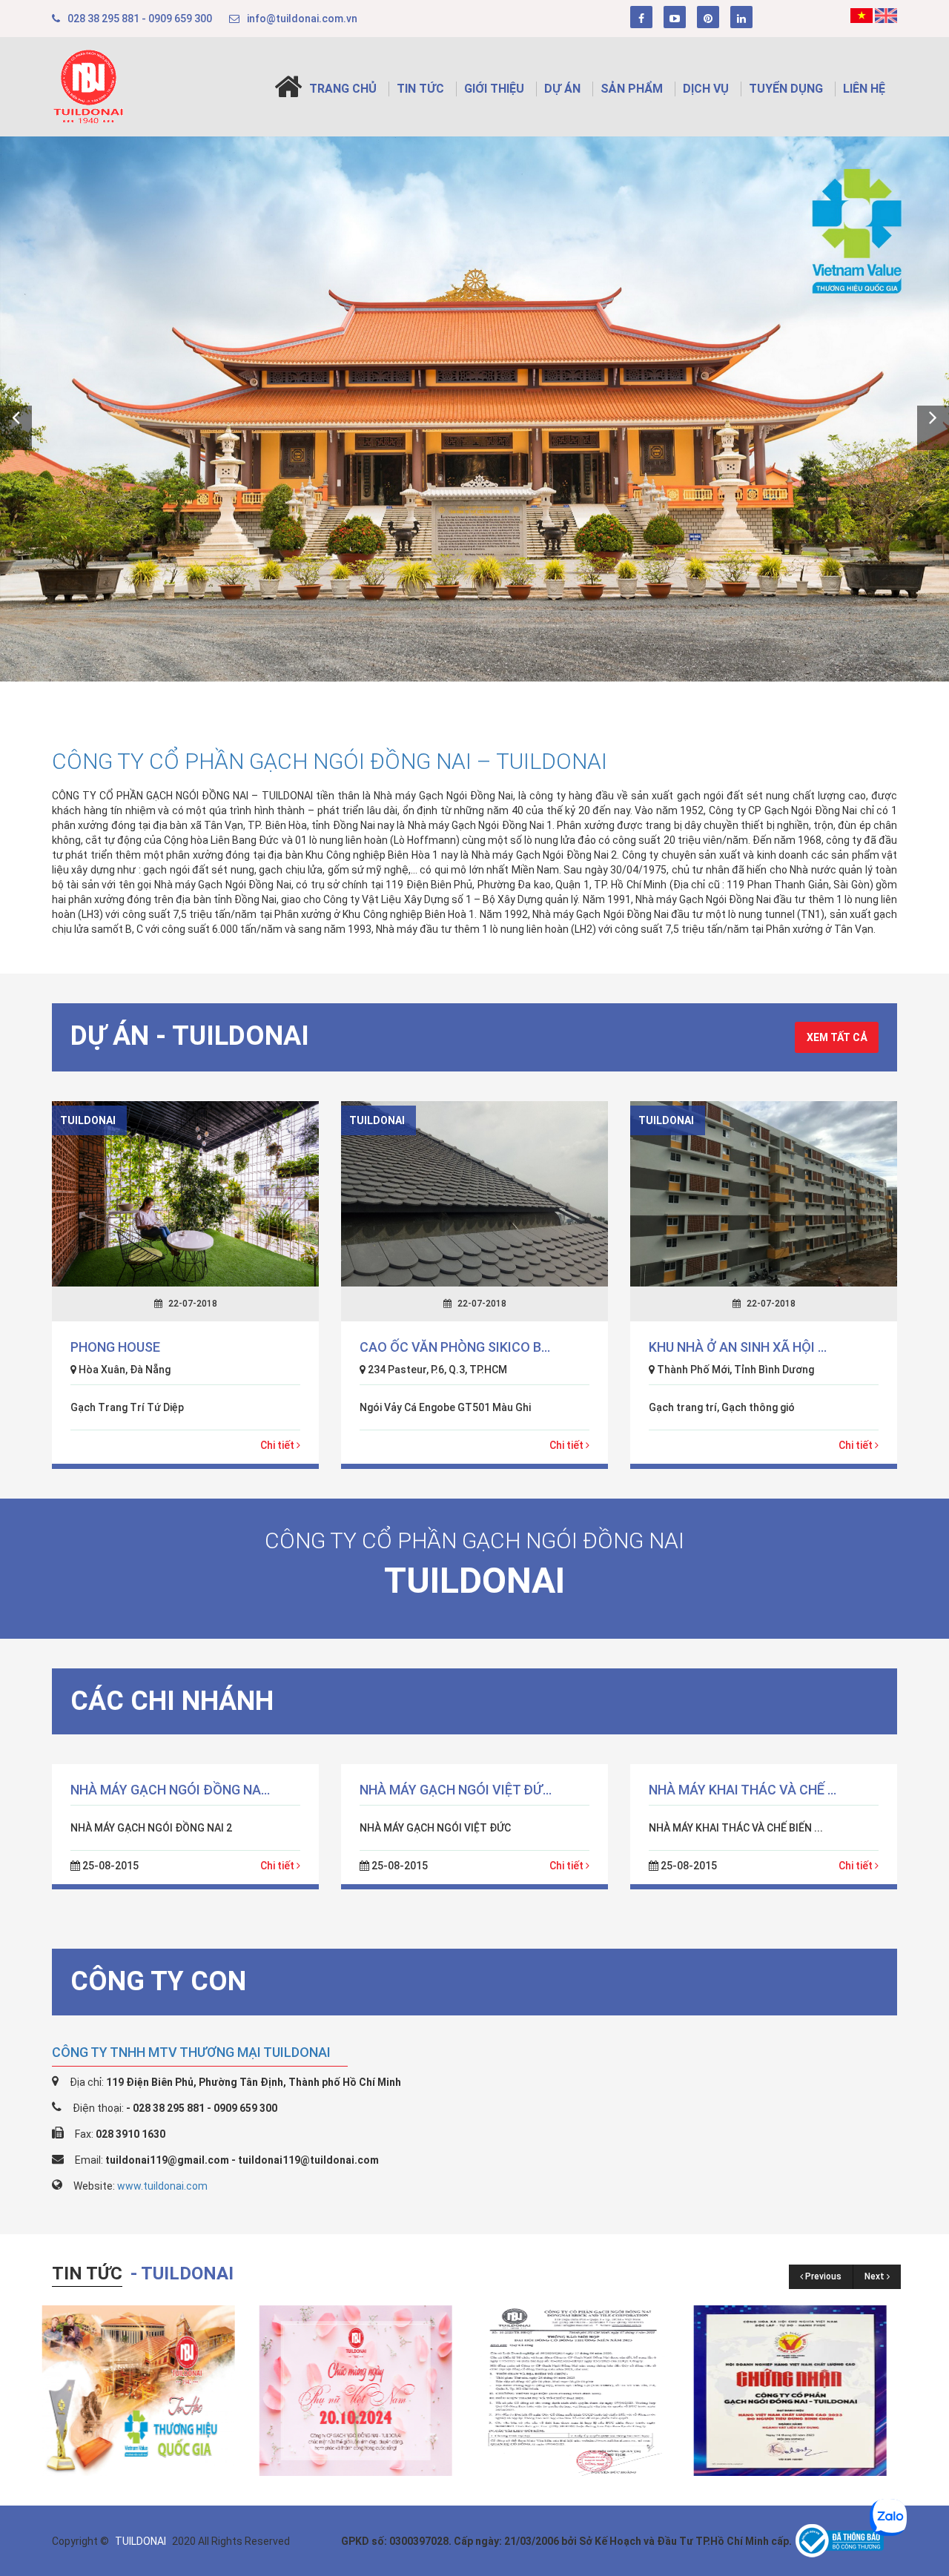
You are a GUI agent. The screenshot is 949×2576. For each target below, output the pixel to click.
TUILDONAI (142, 2541)
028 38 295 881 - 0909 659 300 (140, 19)
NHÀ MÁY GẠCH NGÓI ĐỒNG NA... (170, 1790)
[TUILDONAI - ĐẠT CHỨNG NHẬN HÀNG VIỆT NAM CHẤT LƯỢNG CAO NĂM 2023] (583, 2390)
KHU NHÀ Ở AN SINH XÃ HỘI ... (738, 1347)
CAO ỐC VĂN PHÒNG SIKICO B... (455, 1347)
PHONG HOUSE (115, 1347)
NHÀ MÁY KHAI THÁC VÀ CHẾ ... (743, 1790)
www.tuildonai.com (162, 2186)
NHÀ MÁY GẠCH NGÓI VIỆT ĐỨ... (456, 1790)
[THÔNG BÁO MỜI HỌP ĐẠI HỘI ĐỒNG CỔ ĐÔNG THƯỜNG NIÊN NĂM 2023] (366, 2390)
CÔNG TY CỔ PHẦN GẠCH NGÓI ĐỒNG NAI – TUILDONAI (330, 761)
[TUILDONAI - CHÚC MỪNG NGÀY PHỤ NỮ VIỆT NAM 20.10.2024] (148, 2390)
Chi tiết (278, 1445)
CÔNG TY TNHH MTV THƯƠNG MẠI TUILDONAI (191, 2052)
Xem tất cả (837, 1037)
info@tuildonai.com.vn (302, 19)
